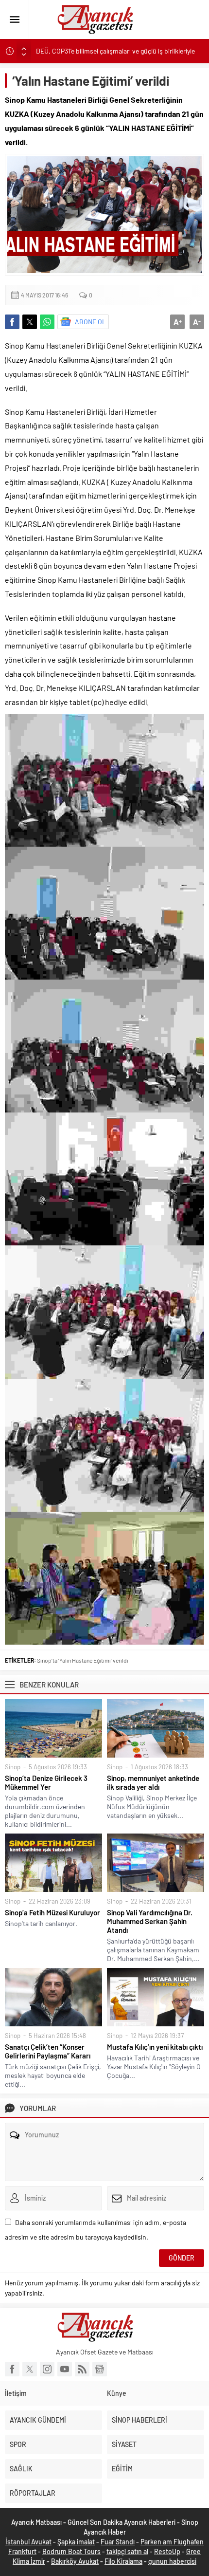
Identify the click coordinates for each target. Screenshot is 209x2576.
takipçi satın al (127, 2551)
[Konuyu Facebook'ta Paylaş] (12, 322)
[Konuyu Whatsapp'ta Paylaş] (47, 322)
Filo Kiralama (123, 2561)
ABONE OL (90, 322)
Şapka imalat (76, 2542)
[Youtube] (65, 2369)
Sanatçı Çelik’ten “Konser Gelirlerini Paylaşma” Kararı (48, 2051)
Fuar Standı (118, 2542)
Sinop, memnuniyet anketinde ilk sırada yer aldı (153, 1782)
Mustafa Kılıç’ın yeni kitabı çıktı (155, 2047)
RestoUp (167, 2551)
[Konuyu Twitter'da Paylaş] (30, 322)
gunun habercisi (172, 2561)
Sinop (13, 1767)
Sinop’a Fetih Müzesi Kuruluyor (52, 1912)
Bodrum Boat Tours (71, 2551)
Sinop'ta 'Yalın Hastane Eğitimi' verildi (83, 1660)
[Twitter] (30, 2369)
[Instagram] (47, 2369)
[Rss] (82, 2369)
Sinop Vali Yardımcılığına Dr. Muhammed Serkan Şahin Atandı (150, 1921)
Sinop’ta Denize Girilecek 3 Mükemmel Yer (46, 1782)
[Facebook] (12, 2369)
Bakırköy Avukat (75, 2561)
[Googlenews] (100, 2369)
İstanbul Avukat (28, 2542)
